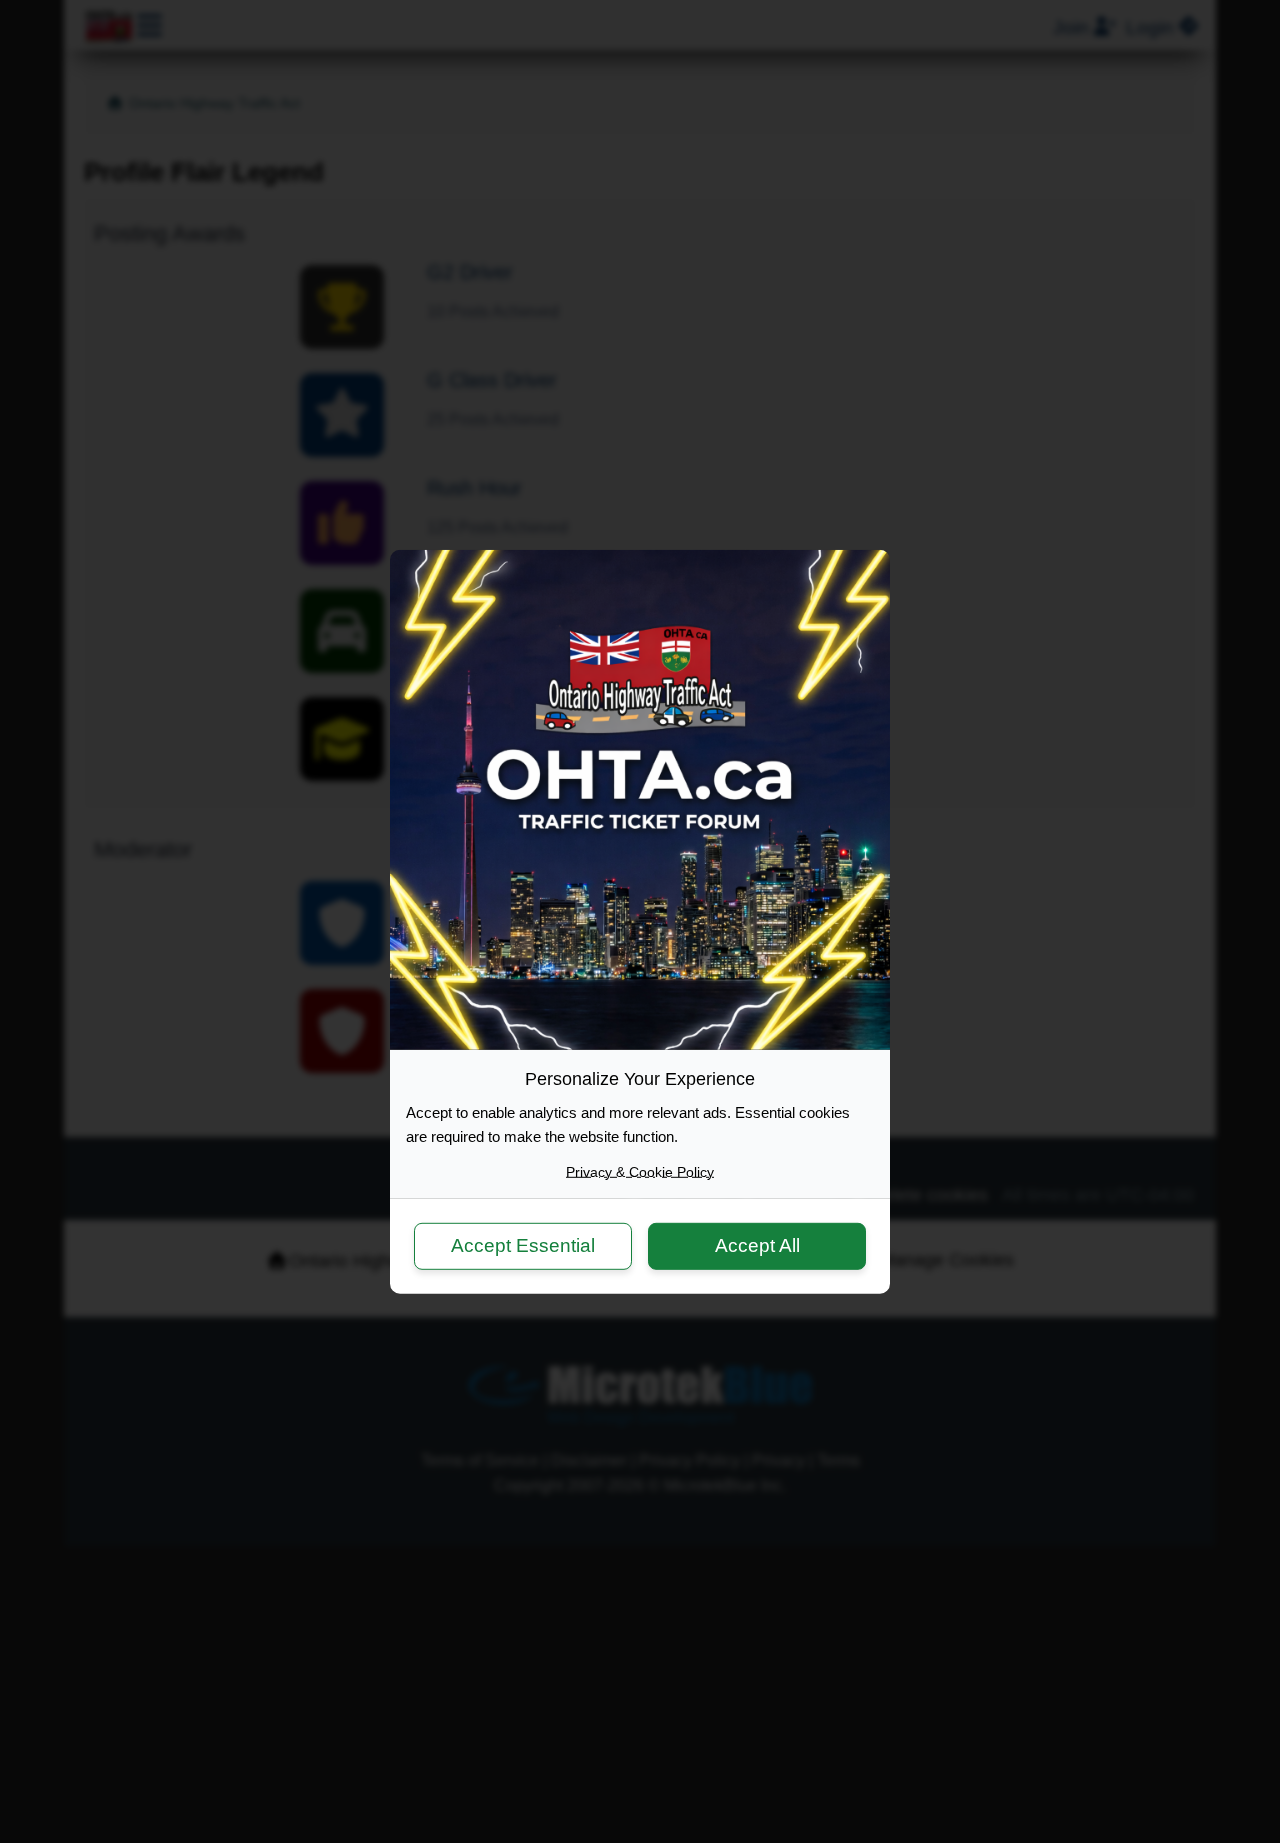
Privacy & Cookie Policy (640, 1171)
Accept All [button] (757, 1245)
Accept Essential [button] (523, 1245)
